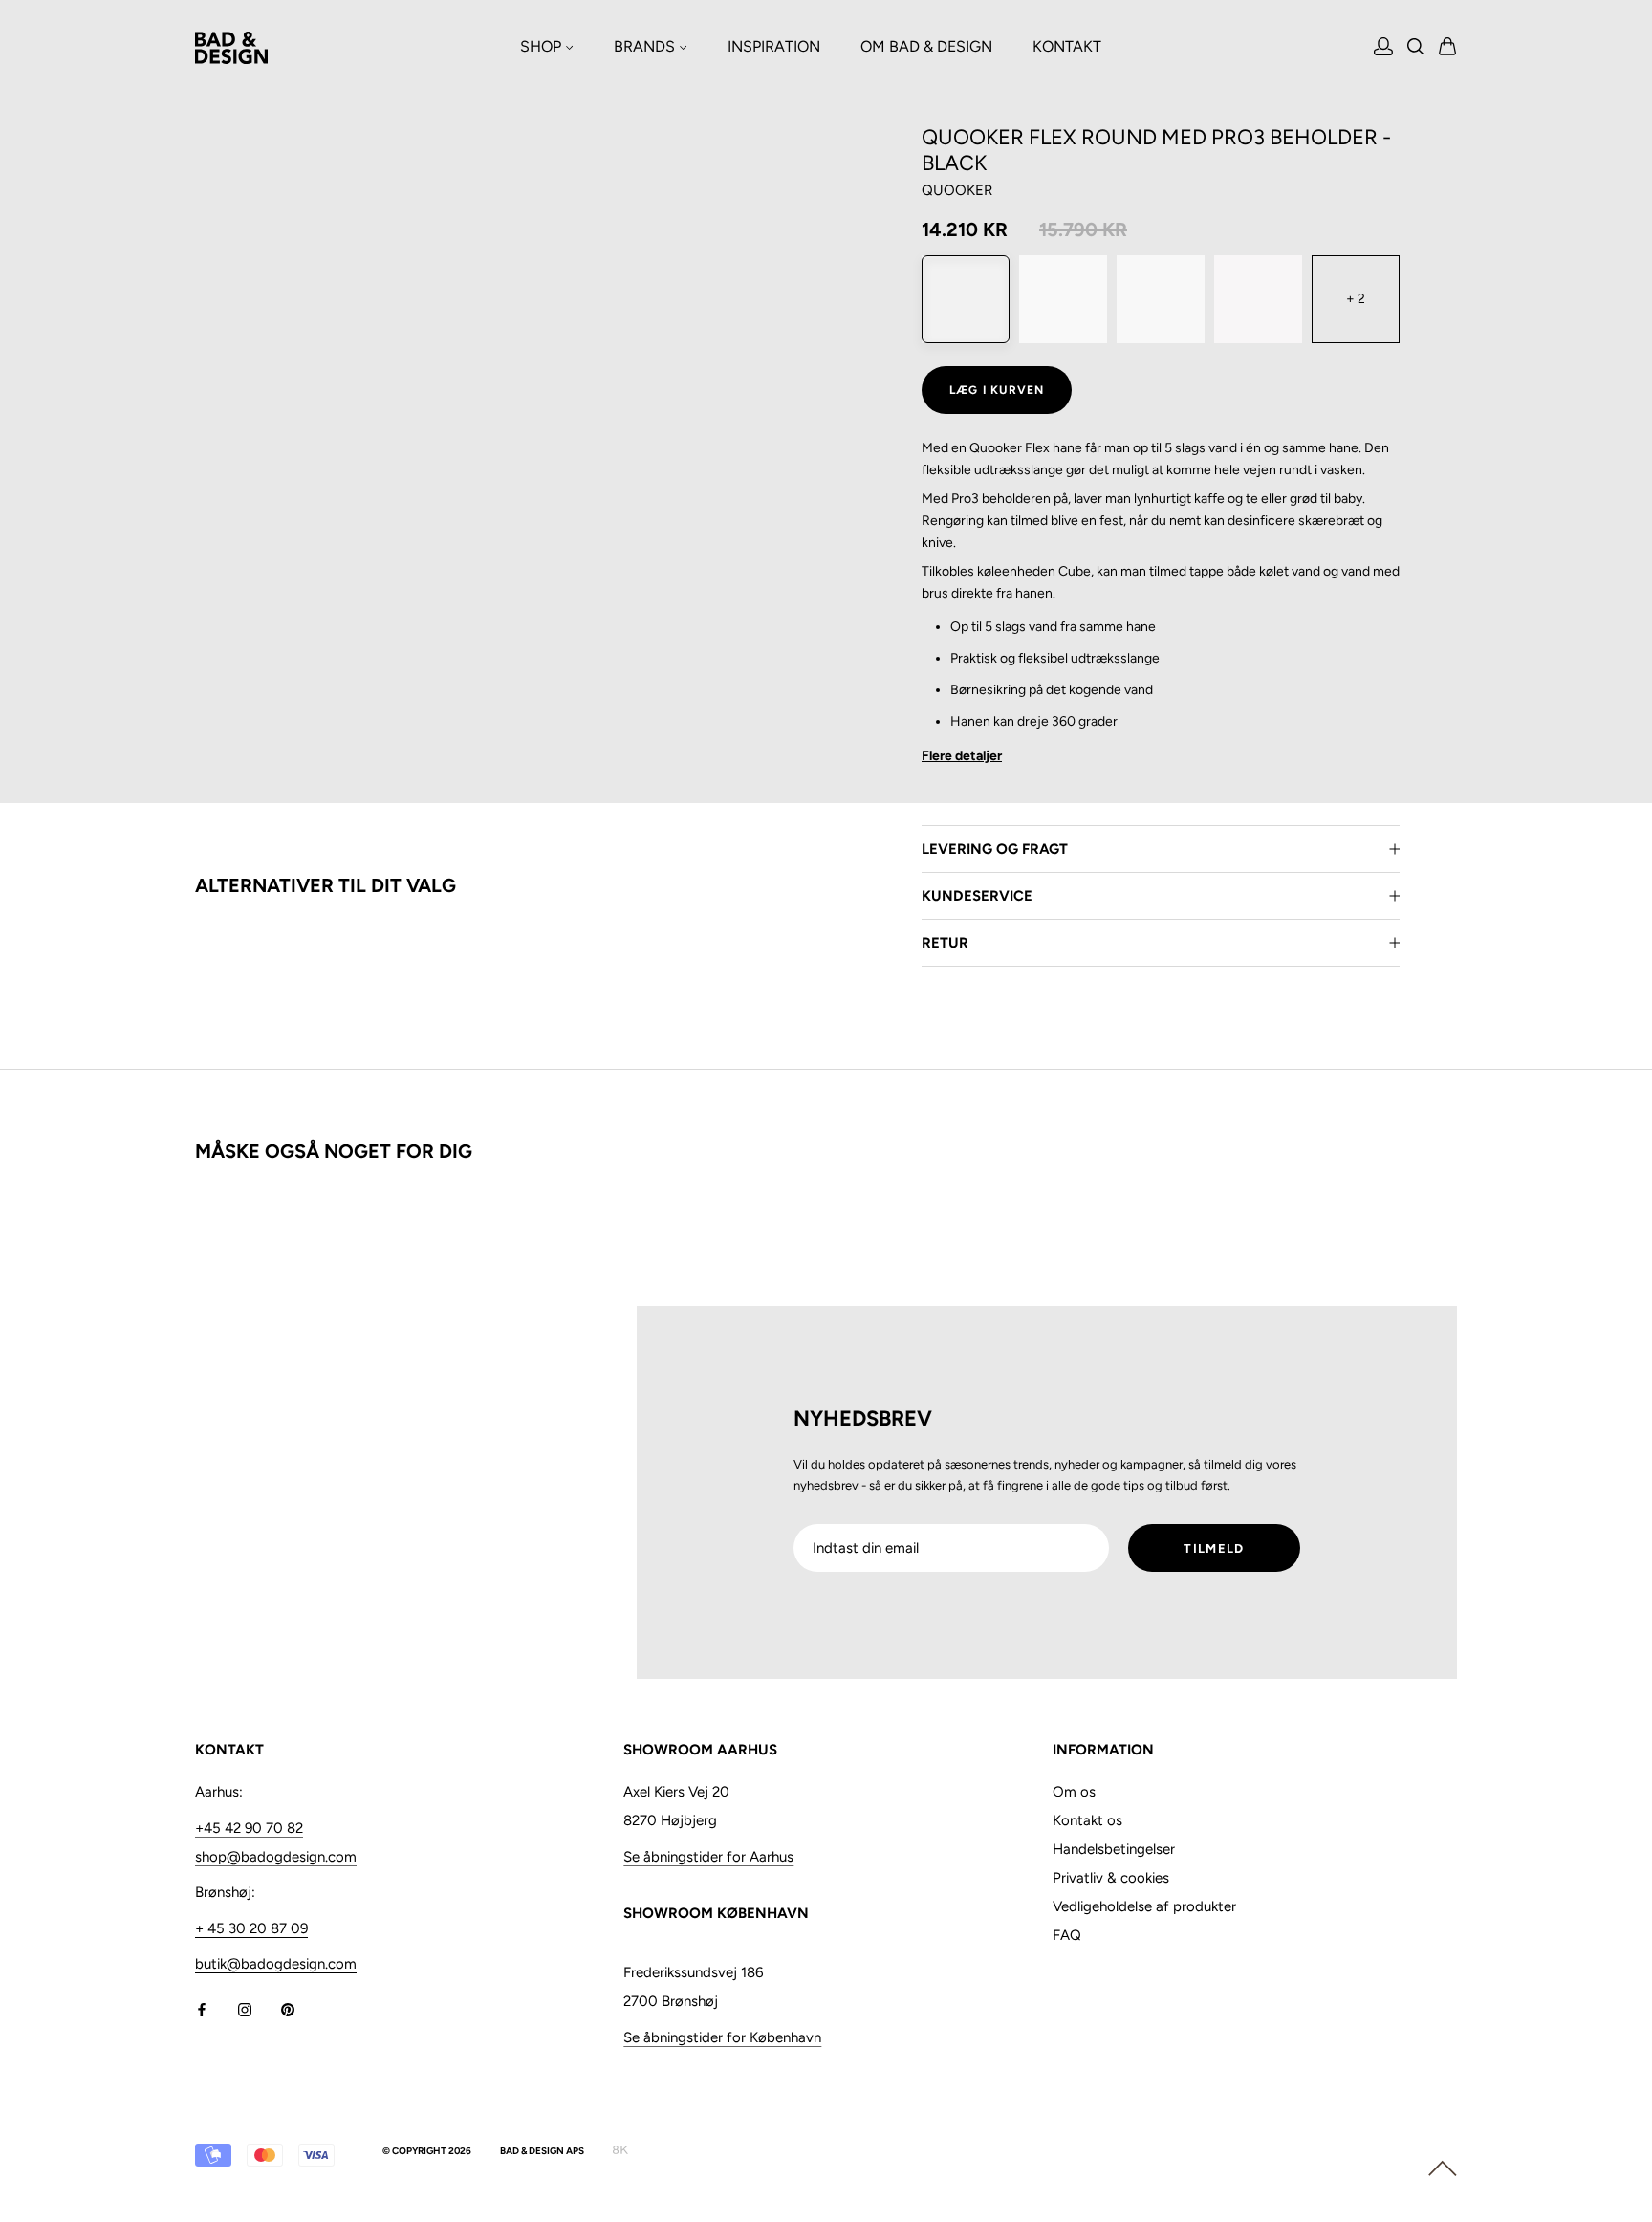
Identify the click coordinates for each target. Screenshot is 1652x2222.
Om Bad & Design (926, 46)
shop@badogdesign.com (276, 1857)
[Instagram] (245, 2008)
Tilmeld (1214, 1548)
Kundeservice (977, 896)
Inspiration (774, 46)
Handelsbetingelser (1114, 1849)
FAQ (1067, 1935)
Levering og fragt (995, 849)
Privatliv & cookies (1111, 1878)
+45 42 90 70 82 (249, 1828)
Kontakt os (1087, 1820)
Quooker (957, 190)
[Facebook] (202, 2008)
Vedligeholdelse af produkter (1144, 1906)
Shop (543, 46)
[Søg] (1416, 48)
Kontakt (1067, 46)
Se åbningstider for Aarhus (708, 1857)
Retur (945, 943)
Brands (646, 46)
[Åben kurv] (1448, 48)
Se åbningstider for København (722, 2037)
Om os (1074, 1792)
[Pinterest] (288, 2008)
